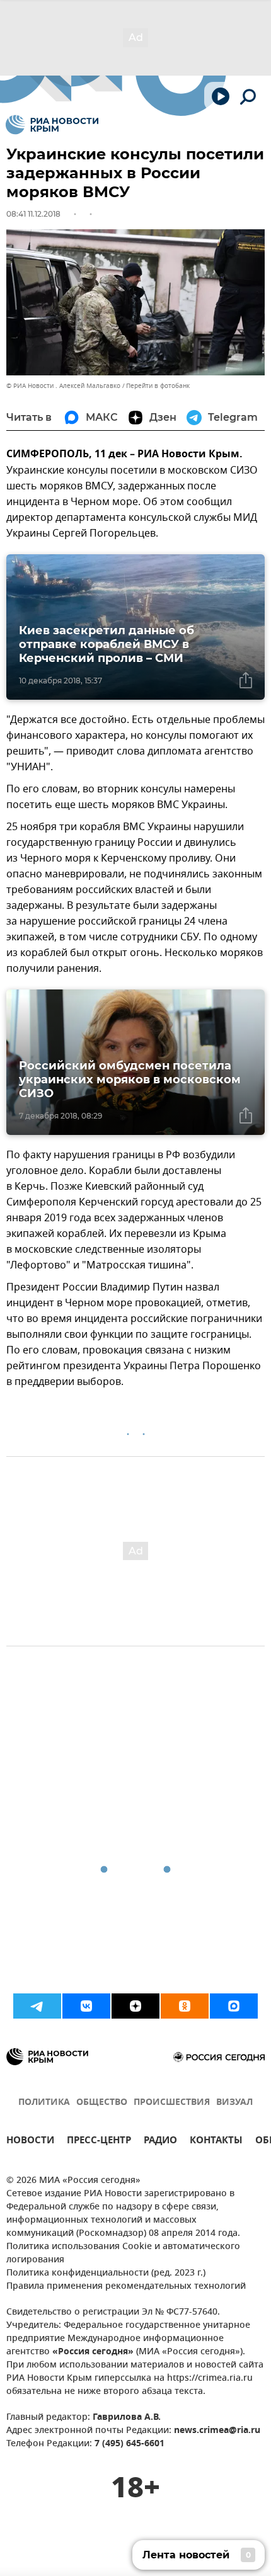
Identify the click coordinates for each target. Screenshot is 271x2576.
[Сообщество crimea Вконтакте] (86, 2006)
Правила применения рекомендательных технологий (126, 2287)
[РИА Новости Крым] (52, 125)
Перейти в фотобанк (158, 386)
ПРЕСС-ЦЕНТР (99, 2142)
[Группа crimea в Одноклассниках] (185, 2006)
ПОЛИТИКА (44, 2103)
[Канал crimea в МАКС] (234, 2006)
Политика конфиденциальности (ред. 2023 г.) (106, 2273)
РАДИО (160, 2142)
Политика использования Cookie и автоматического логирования (123, 2254)
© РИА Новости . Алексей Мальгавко (63, 386)
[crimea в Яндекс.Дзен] (135, 2006)
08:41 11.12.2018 (33, 214)
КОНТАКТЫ (216, 2142)
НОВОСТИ (30, 2142)
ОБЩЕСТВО (102, 2103)
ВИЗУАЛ (234, 2103)
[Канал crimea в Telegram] (37, 2006)
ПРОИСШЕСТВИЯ (172, 2103)
